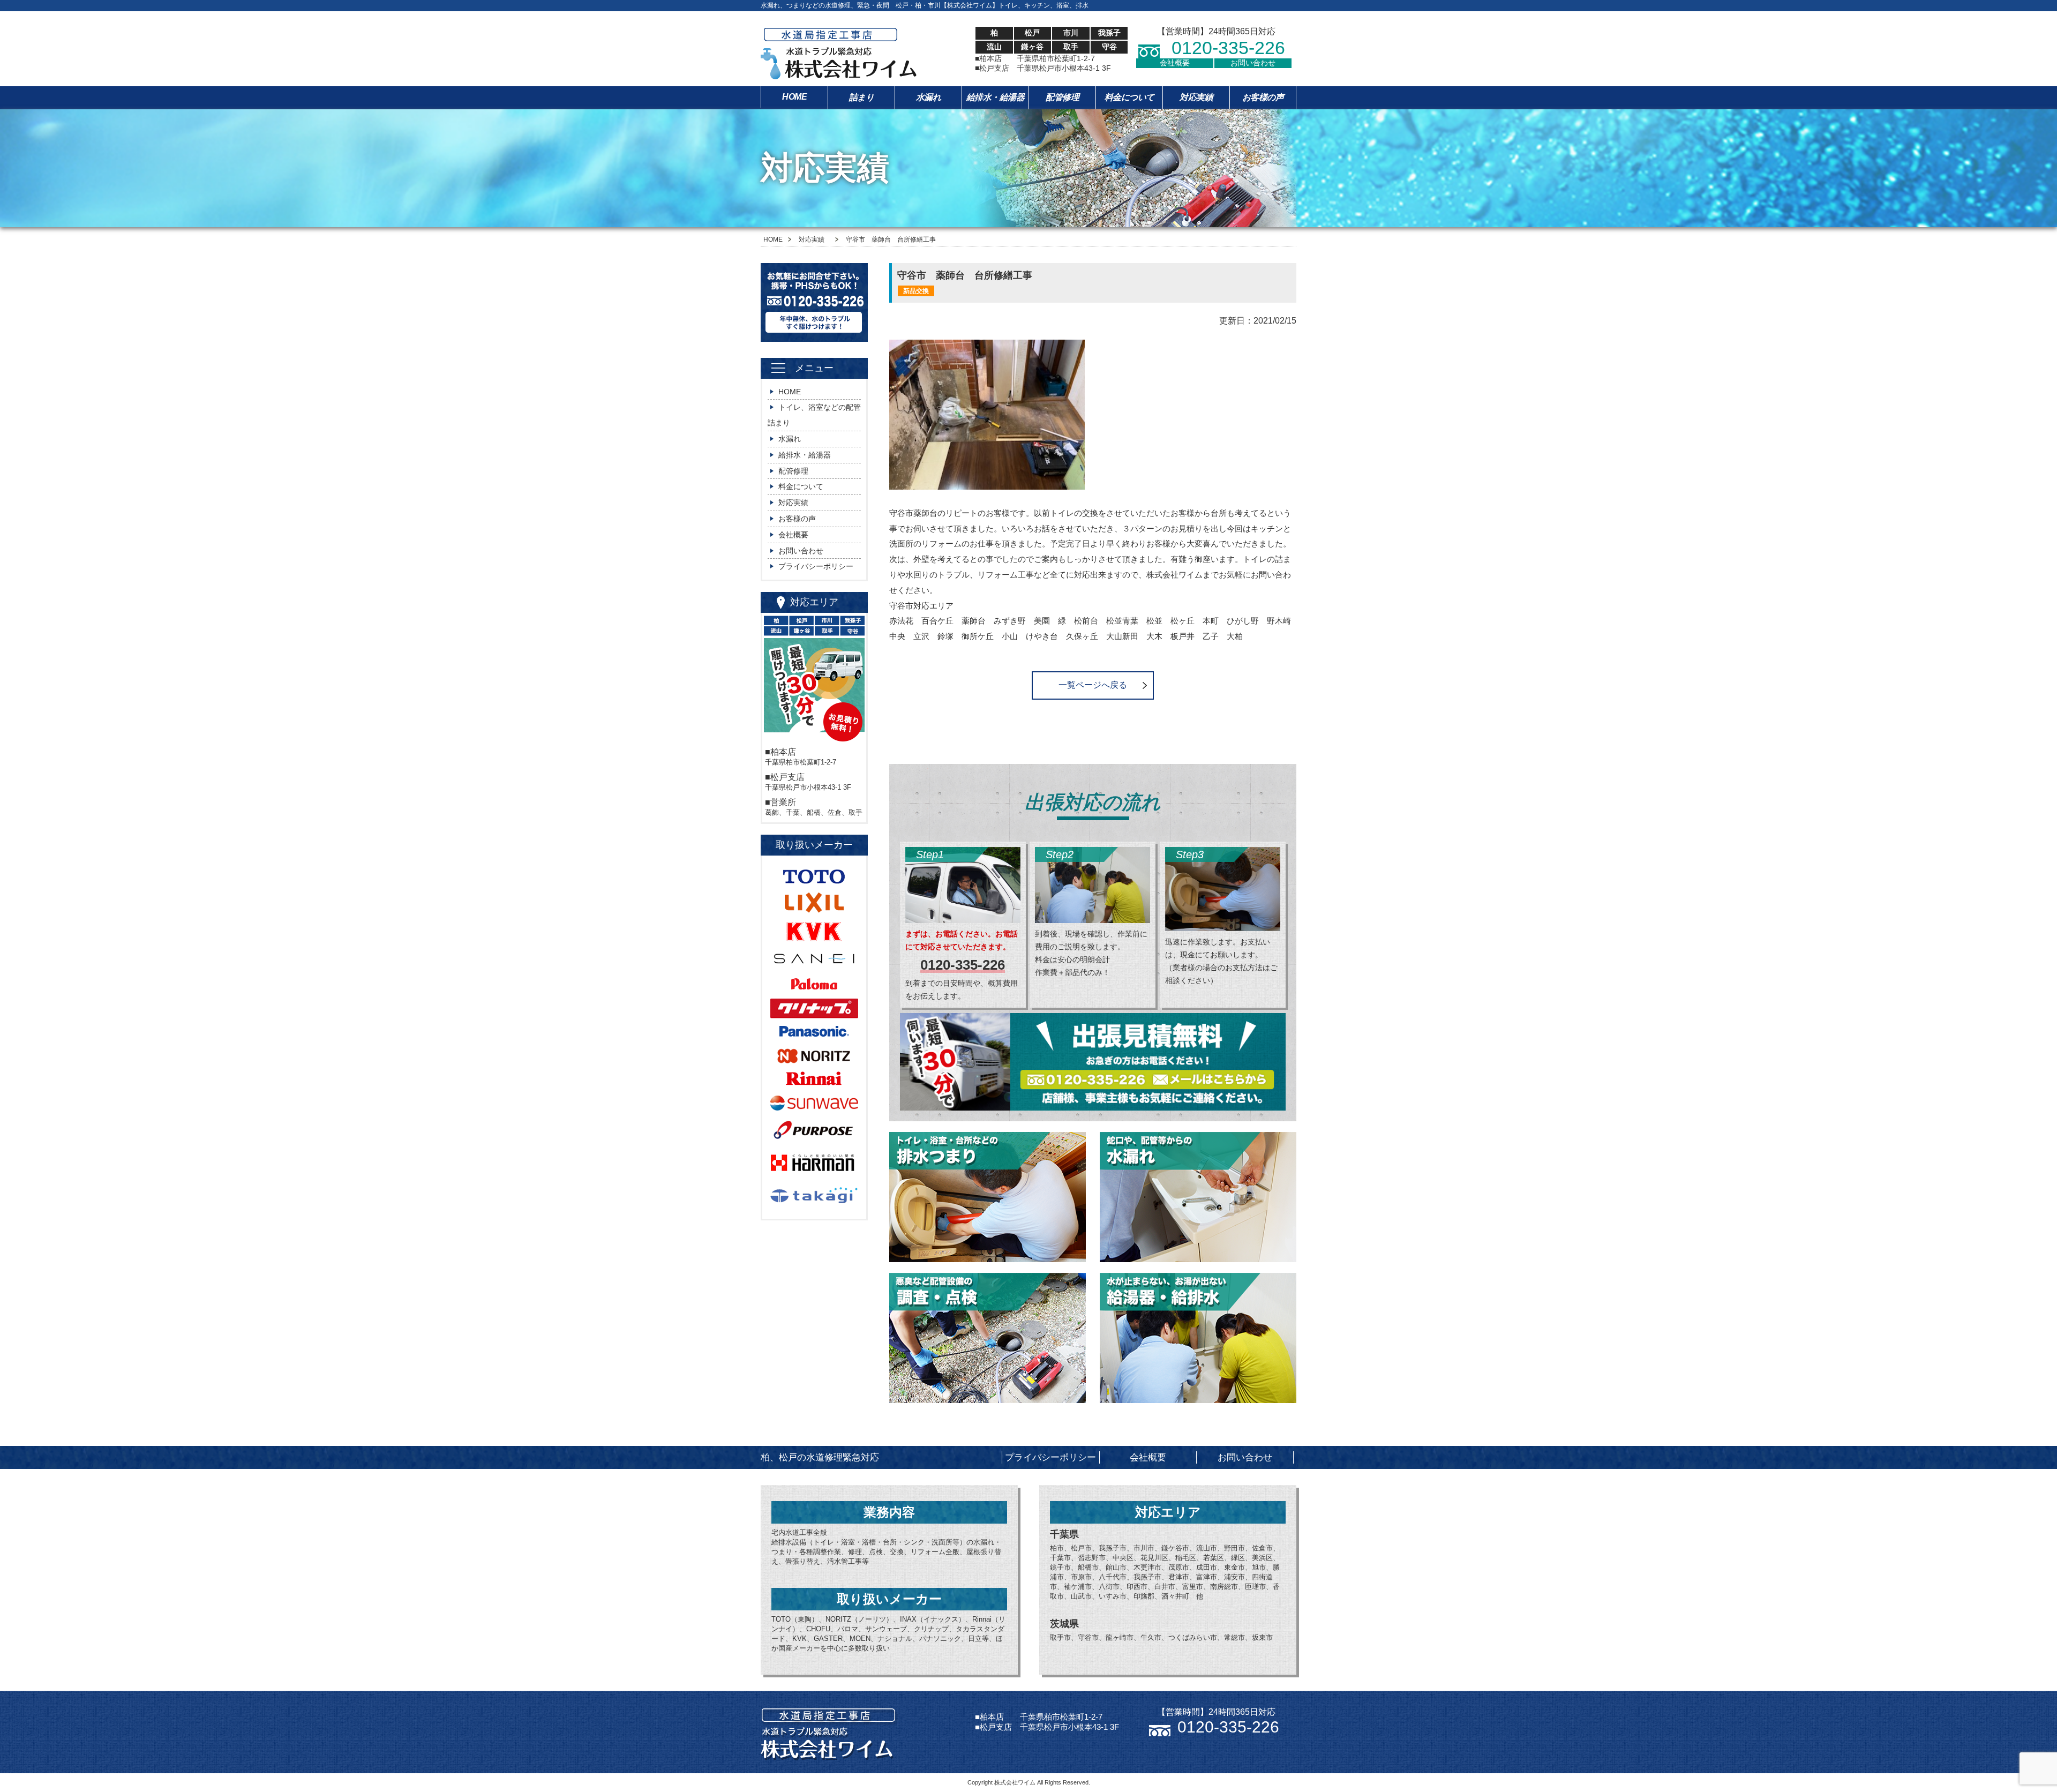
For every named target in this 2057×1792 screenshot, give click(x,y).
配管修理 (1062, 97)
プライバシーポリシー (816, 566)
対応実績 (1196, 97)
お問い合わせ (1253, 63)
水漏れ (929, 97)
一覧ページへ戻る (1093, 685)
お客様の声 (1263, 97)
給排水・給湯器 (996, 97)
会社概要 (1175, 63)
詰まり (862, 97)
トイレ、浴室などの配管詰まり (814, 415)
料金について (1129, 97)
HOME (794, 97)
